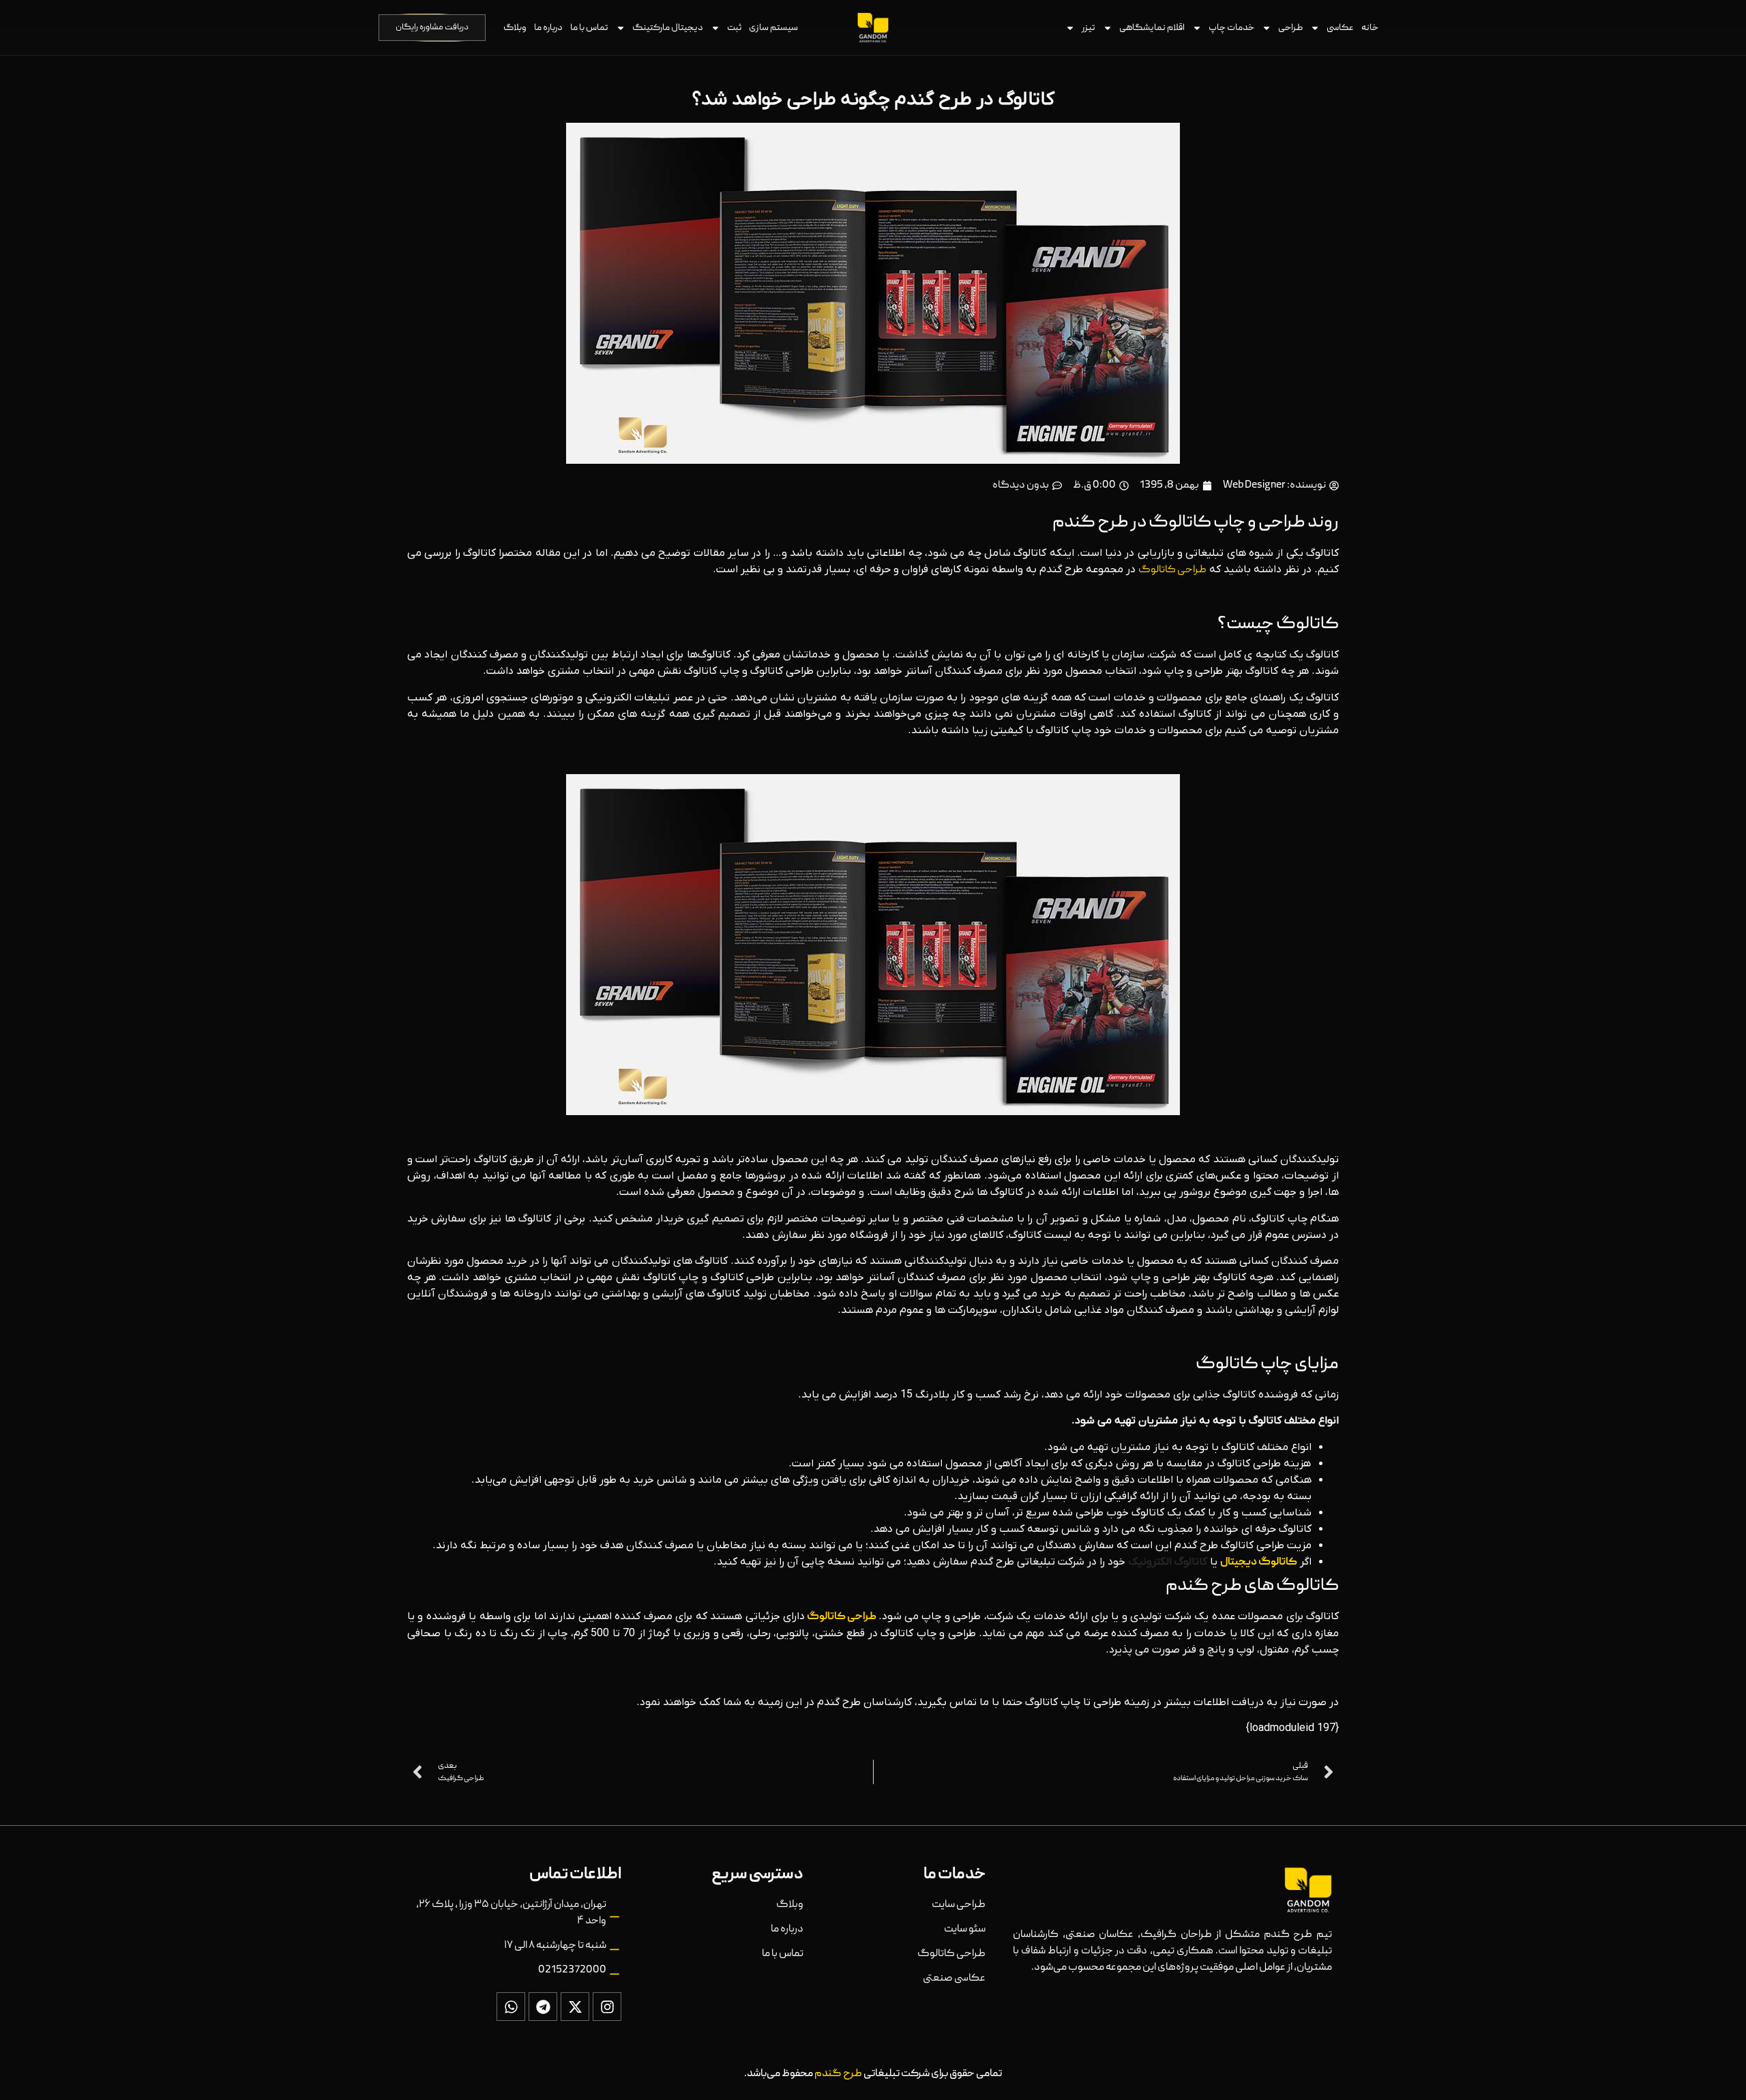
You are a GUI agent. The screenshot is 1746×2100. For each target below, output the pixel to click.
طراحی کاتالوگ (1172, 570)
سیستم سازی (773, 28)
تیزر (1089, 28)
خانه (1370, 28)
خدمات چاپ (1231, 28)
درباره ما (548, 28)
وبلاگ (515, 28)
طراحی (1290, 28)
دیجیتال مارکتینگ (668, 28)
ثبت (734, 28)
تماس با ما (589, 28)
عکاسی (1340, 28)
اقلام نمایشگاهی (1152, 28)
